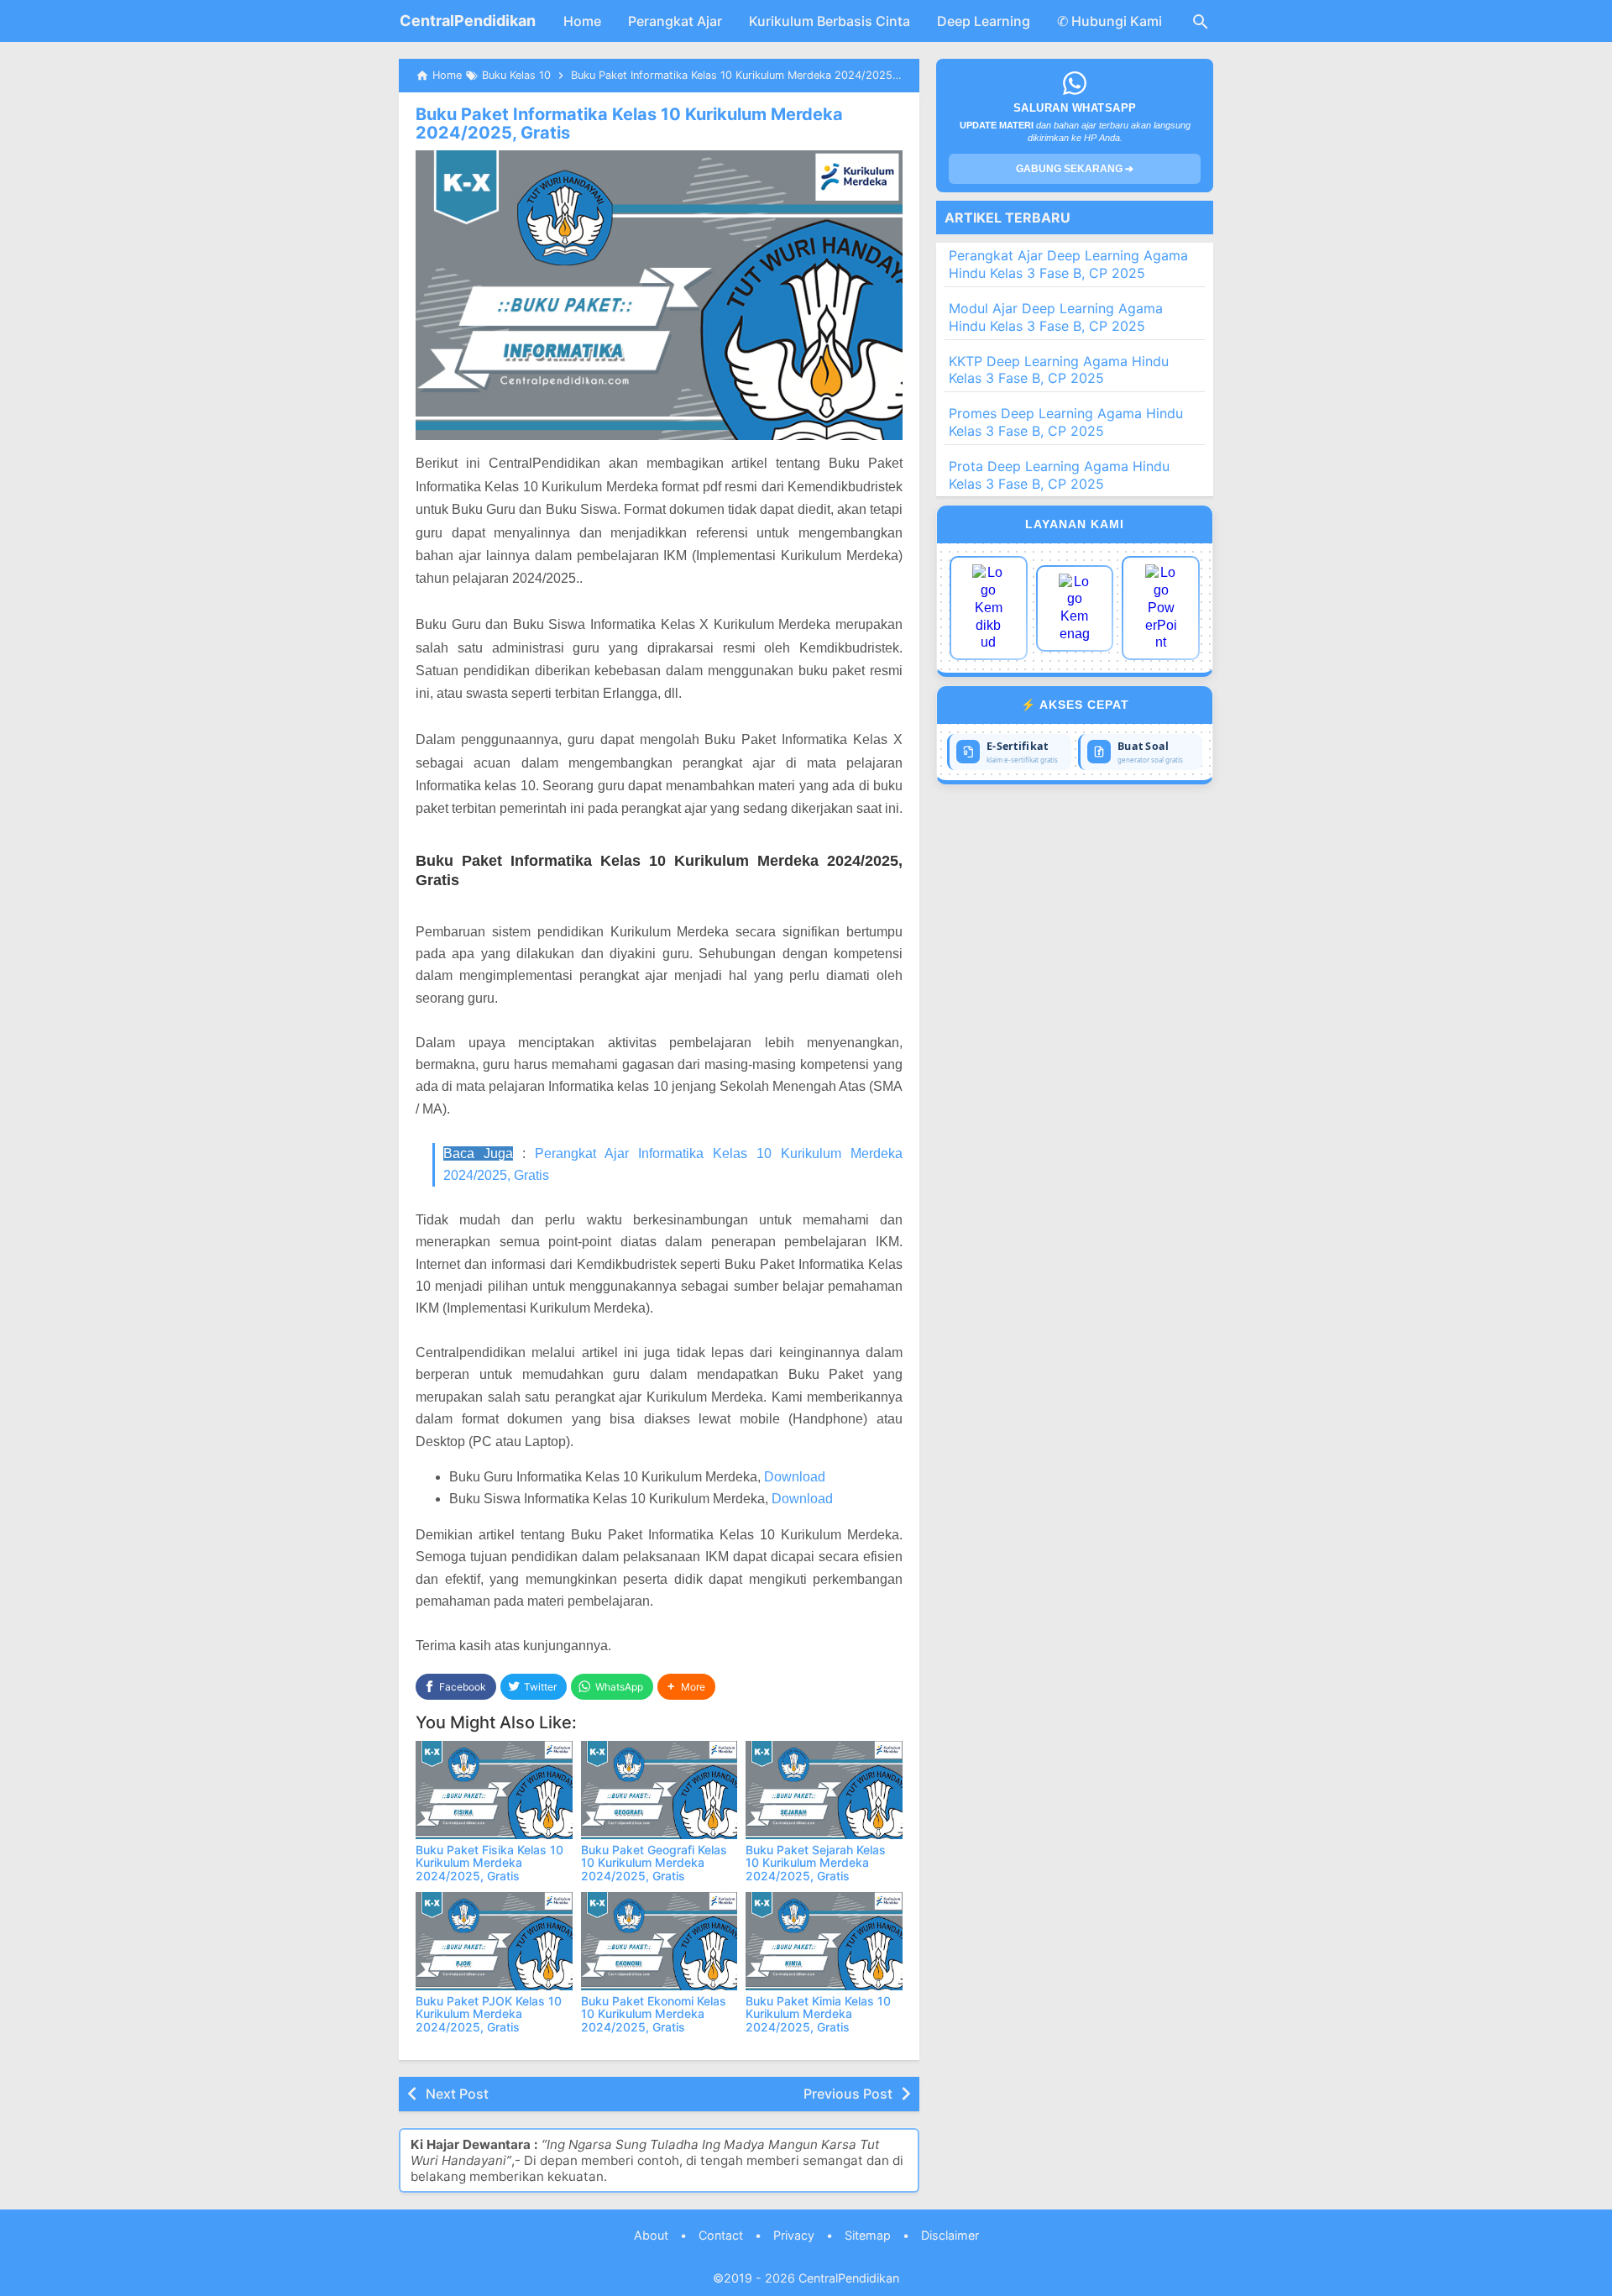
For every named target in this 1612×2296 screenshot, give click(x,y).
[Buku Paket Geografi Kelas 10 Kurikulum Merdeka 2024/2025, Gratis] (659, 1790)
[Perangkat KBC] (1075, 608)
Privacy (794, 2235)
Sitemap (868, 2235)
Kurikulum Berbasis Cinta (830, 21)
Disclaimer (950, 2235)
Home (582, 21)
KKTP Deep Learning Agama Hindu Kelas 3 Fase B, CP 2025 (1059, 370)
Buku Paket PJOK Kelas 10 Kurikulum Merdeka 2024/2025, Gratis (489, 2014)
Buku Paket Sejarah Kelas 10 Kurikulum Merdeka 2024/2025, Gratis (816, 1863)
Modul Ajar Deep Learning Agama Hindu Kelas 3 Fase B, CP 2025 (1056, 317)
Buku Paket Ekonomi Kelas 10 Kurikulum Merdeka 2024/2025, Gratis (654, 2014)
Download (795, 1477)
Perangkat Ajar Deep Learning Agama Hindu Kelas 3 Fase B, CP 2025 (1068, 264)
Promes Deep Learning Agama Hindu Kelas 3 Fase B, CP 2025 (1066, 422)
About (651, 2235)
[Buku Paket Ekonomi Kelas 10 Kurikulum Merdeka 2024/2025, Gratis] (659, 1941)
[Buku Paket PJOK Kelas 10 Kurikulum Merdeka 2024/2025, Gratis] (494, 1941)
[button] (686, 1687)
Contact (721, 2235)
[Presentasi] (1161, 608)
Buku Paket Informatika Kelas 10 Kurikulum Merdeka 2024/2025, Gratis (629, 123)
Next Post (457, 2094)
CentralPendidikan (468, 21)
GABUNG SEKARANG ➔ (1075, 169)
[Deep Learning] (989, 608)
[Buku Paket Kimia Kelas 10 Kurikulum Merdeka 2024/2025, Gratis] (824, 1941)
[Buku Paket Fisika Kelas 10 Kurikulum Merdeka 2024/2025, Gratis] (494, 1790)
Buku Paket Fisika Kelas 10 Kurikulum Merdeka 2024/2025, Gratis (489, 1863)
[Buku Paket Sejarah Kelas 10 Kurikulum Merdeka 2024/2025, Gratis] (824, 1790)
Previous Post (848, 2094)
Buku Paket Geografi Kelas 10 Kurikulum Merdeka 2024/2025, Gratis (654, 1863)
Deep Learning (984, 21)
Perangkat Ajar (675, 21)
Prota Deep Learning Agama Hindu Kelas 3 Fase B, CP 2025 (1059, 475)
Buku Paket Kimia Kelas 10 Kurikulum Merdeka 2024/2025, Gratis (818, 2014)
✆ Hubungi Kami (1110, 21)
